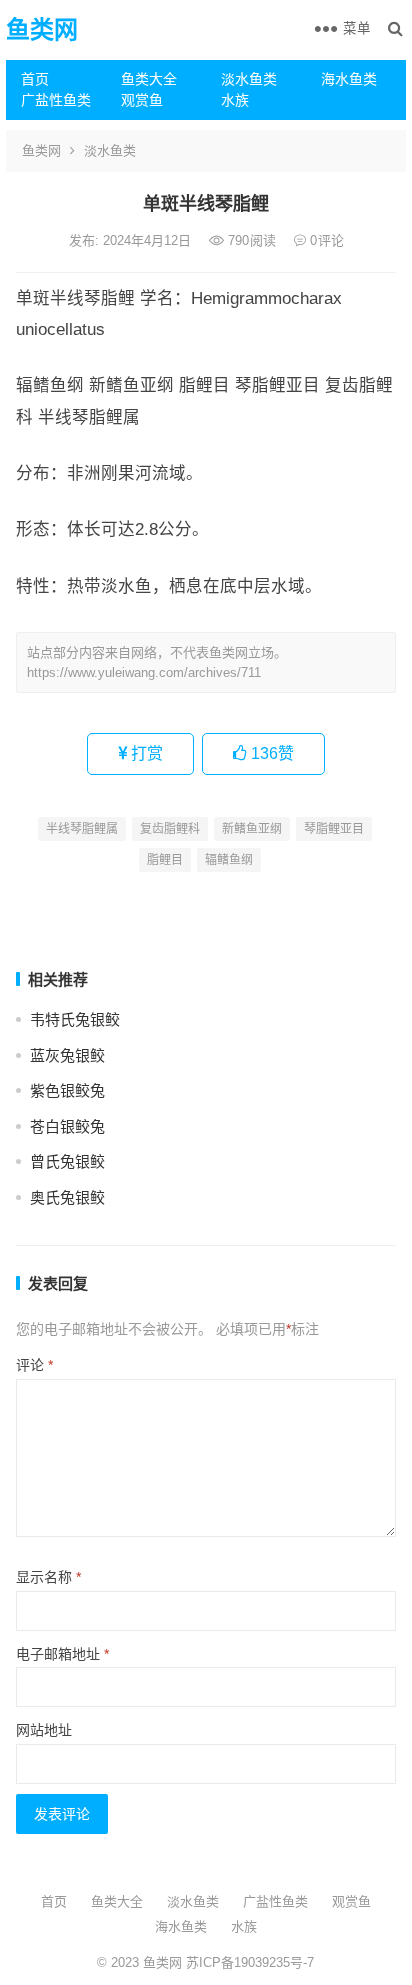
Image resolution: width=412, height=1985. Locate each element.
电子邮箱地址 (62, 1654)
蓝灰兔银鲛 (67, 1055)
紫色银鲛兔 (67, 1090)
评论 (34, 1365)
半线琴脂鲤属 (82, 829)
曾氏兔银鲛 (67, 1161)
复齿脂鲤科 (170, 829)
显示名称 (48, 1577)
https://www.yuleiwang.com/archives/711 (144, 672)
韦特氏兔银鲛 (75, 1019)
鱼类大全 (149, 79)
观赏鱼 (142, 100)
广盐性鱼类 (56, 100)
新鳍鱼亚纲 (252, 829)
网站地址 (44, 1730)
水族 (235, 100)
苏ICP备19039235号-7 (248, 1962)
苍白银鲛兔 (67, 1126)
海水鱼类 (349, 79)
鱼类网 (42, 29)
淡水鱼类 (249, 79)
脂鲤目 (165, 860)
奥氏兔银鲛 (67, 1197)
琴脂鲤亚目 (334, 829)
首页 (35, 79)
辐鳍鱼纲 (229, 860)
